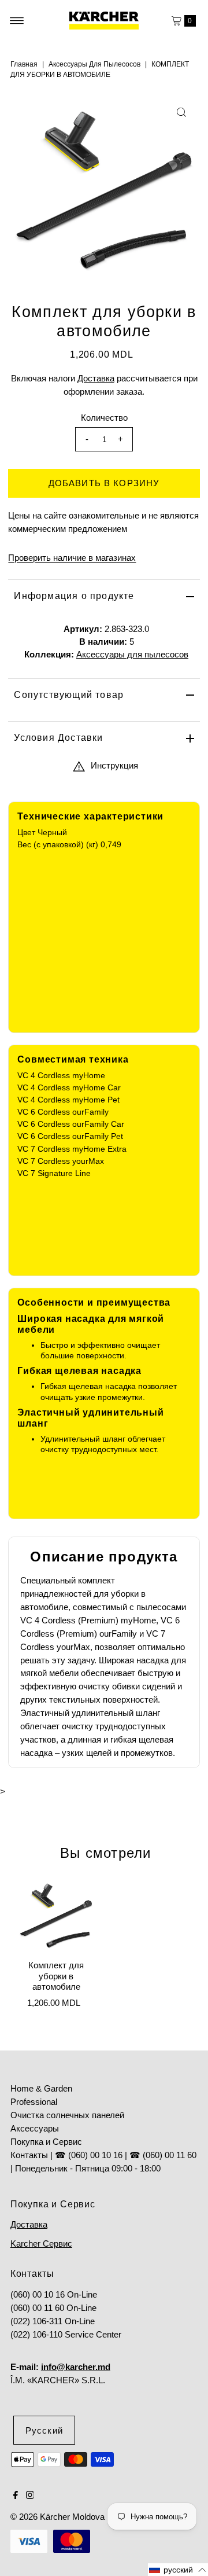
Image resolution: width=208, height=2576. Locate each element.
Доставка (96, 378)
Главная (24, 64)
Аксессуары (35, 2128)
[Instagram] (30, 2496)
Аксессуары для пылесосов (94, 64)
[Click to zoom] (181, 112)
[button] (178, 2570)
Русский (44, 2430)
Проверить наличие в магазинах (72, 558)
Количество (104, 418)
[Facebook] (16, 2496)
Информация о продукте (74, 596)
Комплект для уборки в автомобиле (56, 1976)
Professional (34, 2102)
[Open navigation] (17, 21)
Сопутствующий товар (69, 695)
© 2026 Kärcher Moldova (57, 2517)
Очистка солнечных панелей (67, 2115)
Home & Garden (41, 2088)
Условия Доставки (58, 738)
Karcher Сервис (41, 2244)
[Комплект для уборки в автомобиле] (56, 1916)
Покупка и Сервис (46, 2142)
